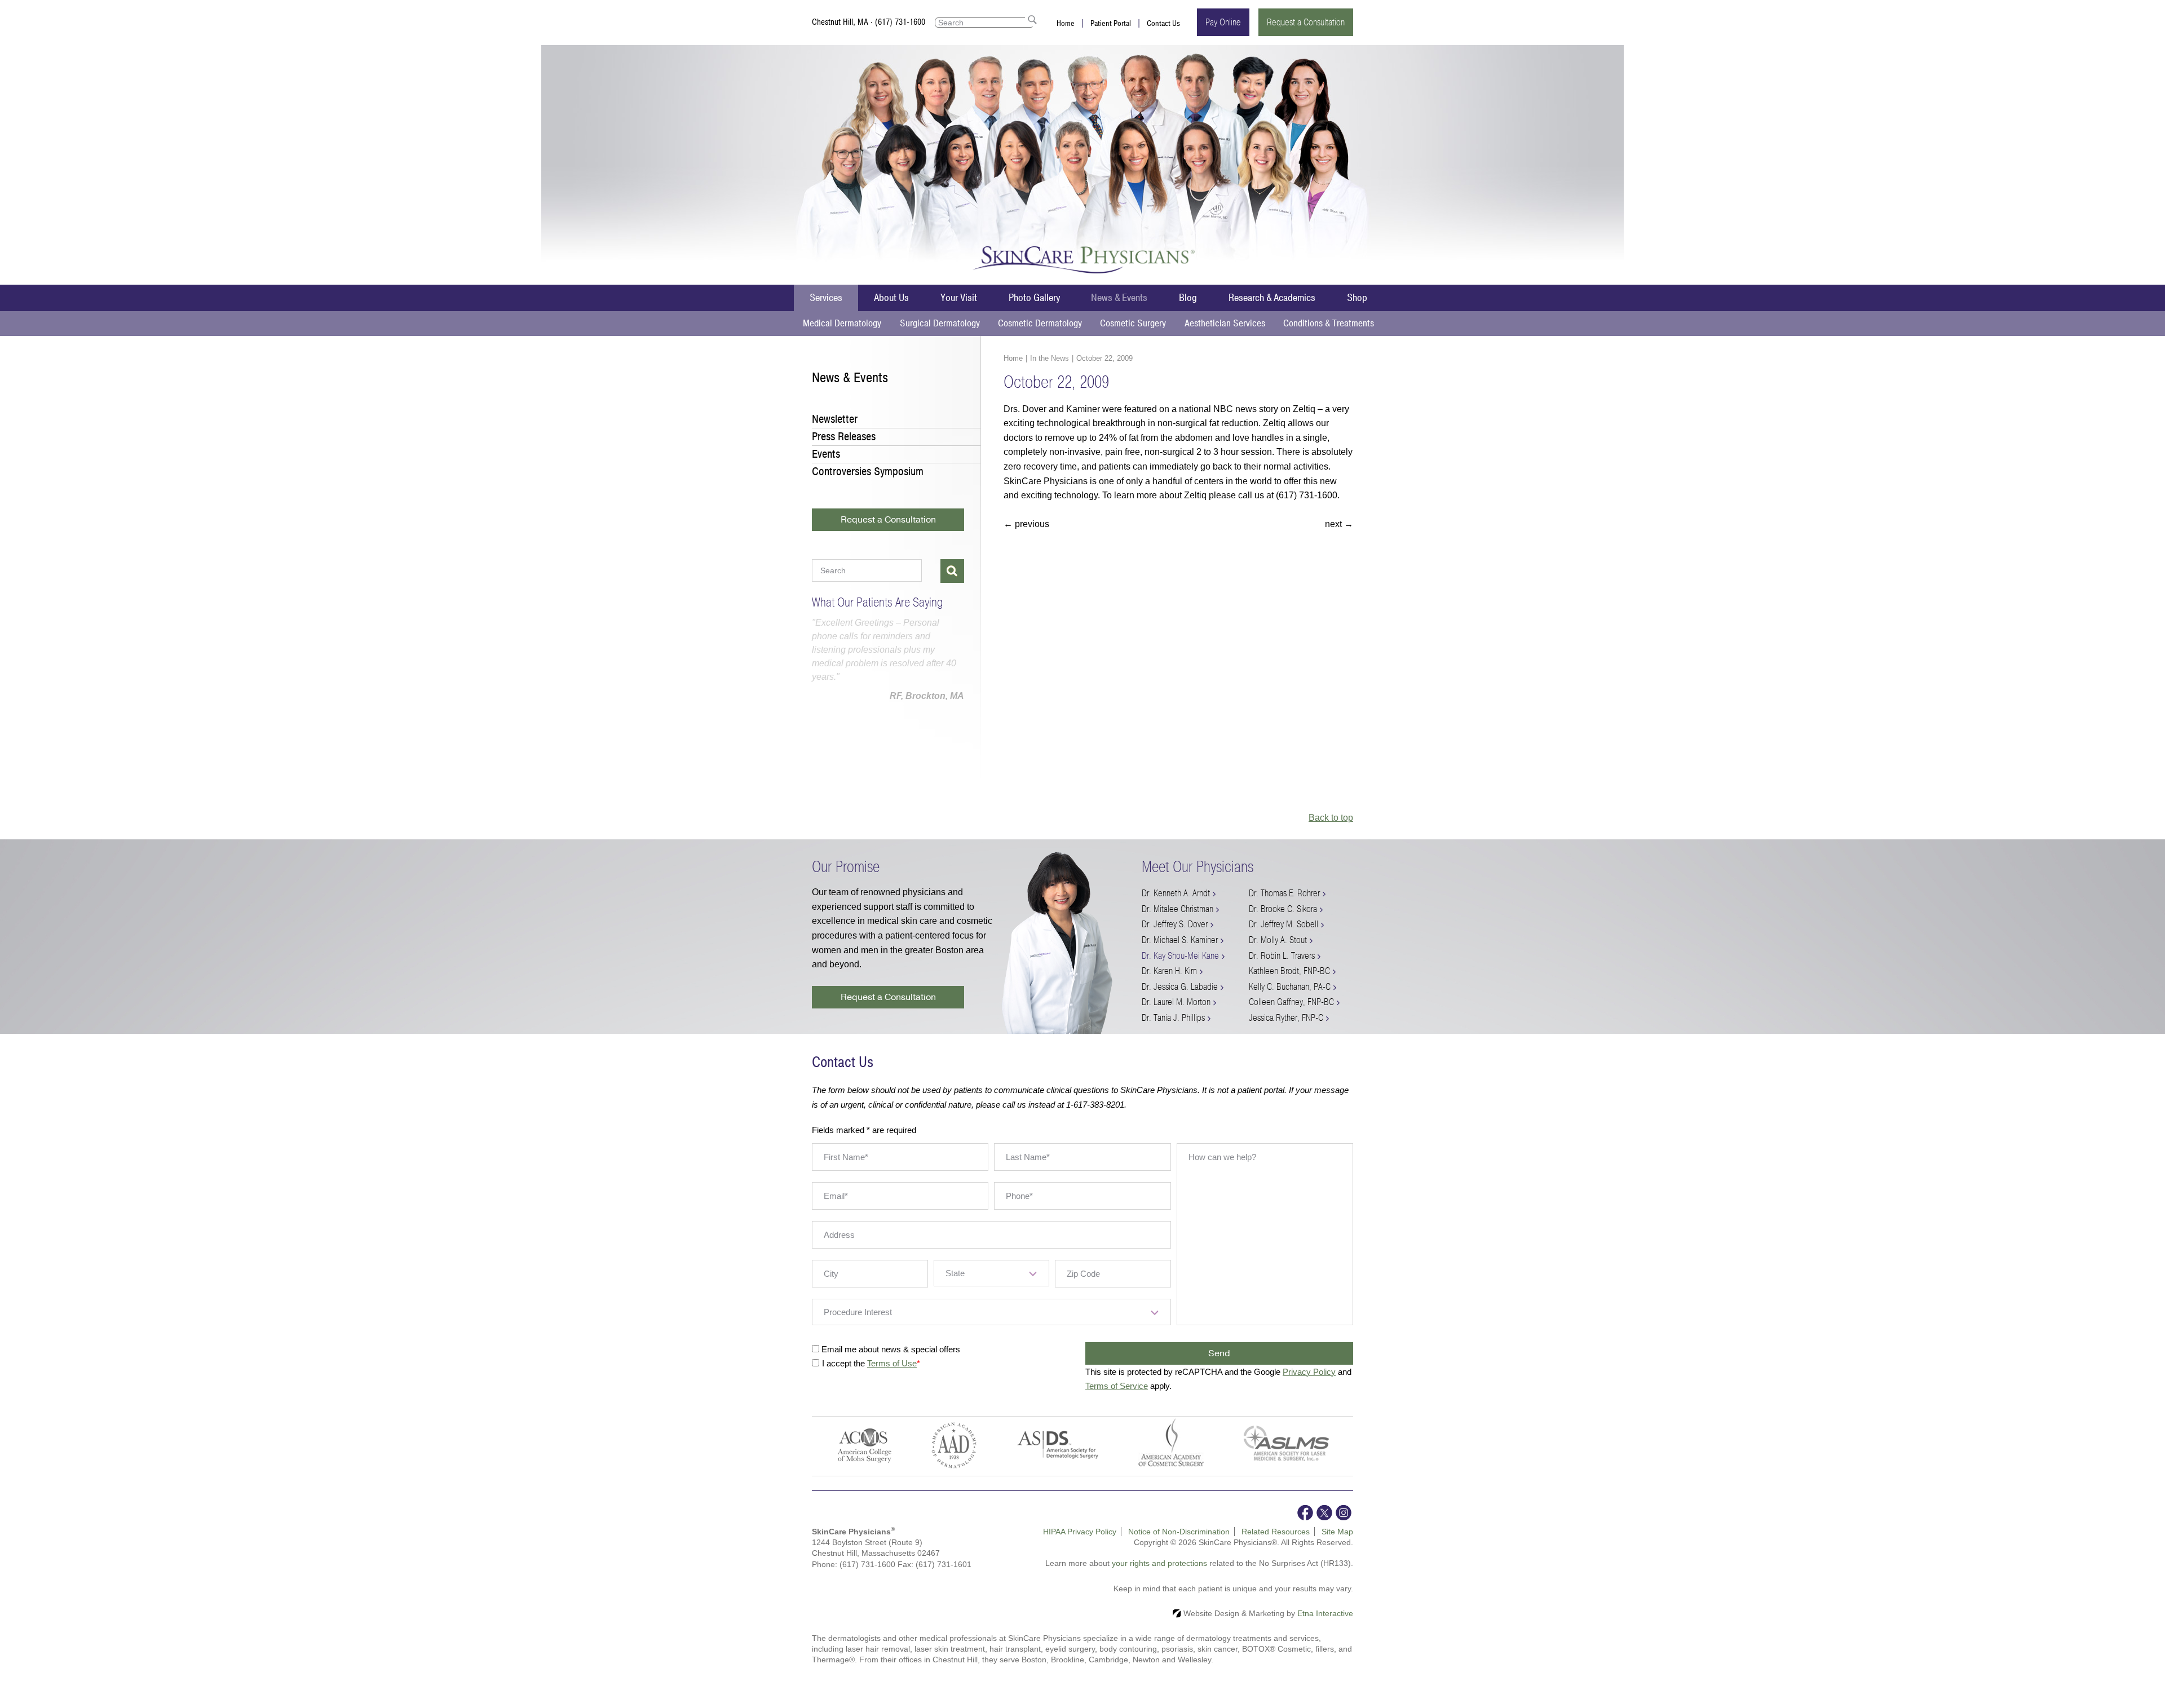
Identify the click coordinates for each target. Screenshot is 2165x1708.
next (1339, 524)
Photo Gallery (1034, 298)
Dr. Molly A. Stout (1278, 940)
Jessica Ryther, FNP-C (1286, 1018)
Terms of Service (1117, 1386)
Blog (1188, 298)
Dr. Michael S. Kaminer (1180, 940)
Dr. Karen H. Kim (1169, 971)
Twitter (1324, 1513)
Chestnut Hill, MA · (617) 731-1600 (869, 22)
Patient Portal (1111, 23)
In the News (1050, 358)
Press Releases (844, 437)
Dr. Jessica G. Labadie (1180, 987)
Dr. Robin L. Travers (1282, 956)
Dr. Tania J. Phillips (1173, 1018)
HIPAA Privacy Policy (1080, 1532)
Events (826, 454)
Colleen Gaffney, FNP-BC (1291, 1002)
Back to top (1331, 818)
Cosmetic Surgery (1133, 323)
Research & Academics (1272, 298)
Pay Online (1223, 22)
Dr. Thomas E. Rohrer (1284, 893)
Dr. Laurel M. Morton (1176, 1002)
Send (1219, 1353)
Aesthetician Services (1225, 323)
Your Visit (959, 298)
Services (826, 298)
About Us (891, 298)
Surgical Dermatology (940, 323)
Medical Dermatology (842, 323)
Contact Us (1163, 23)
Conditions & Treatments (1329, 323)
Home (1066, 23)
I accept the (845, 1363)
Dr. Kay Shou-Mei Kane (1180, 956)
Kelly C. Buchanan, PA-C (1290, 987)
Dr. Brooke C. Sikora (1283, 909)
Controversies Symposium (868, 472)
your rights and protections (1159, 1563)
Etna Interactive (1325, 1613)
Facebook (1305, 1513)
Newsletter (835, 419)
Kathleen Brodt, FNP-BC (1289, 971)
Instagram (1344, 1513)
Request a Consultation (1306, 22)
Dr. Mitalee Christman (1178, 909)
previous (1026, 524)
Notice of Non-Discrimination (1179, 1532)
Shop (1357, 298)
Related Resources (1276, 1532)
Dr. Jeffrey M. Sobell (1283, 924)
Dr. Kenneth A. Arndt (1176, 893)
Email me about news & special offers (891, 1349)
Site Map (1337, 1532)
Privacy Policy (1309, 1372)
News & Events (1119, 298)
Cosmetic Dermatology (1040, 323)
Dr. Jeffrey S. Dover (1175, 924)
